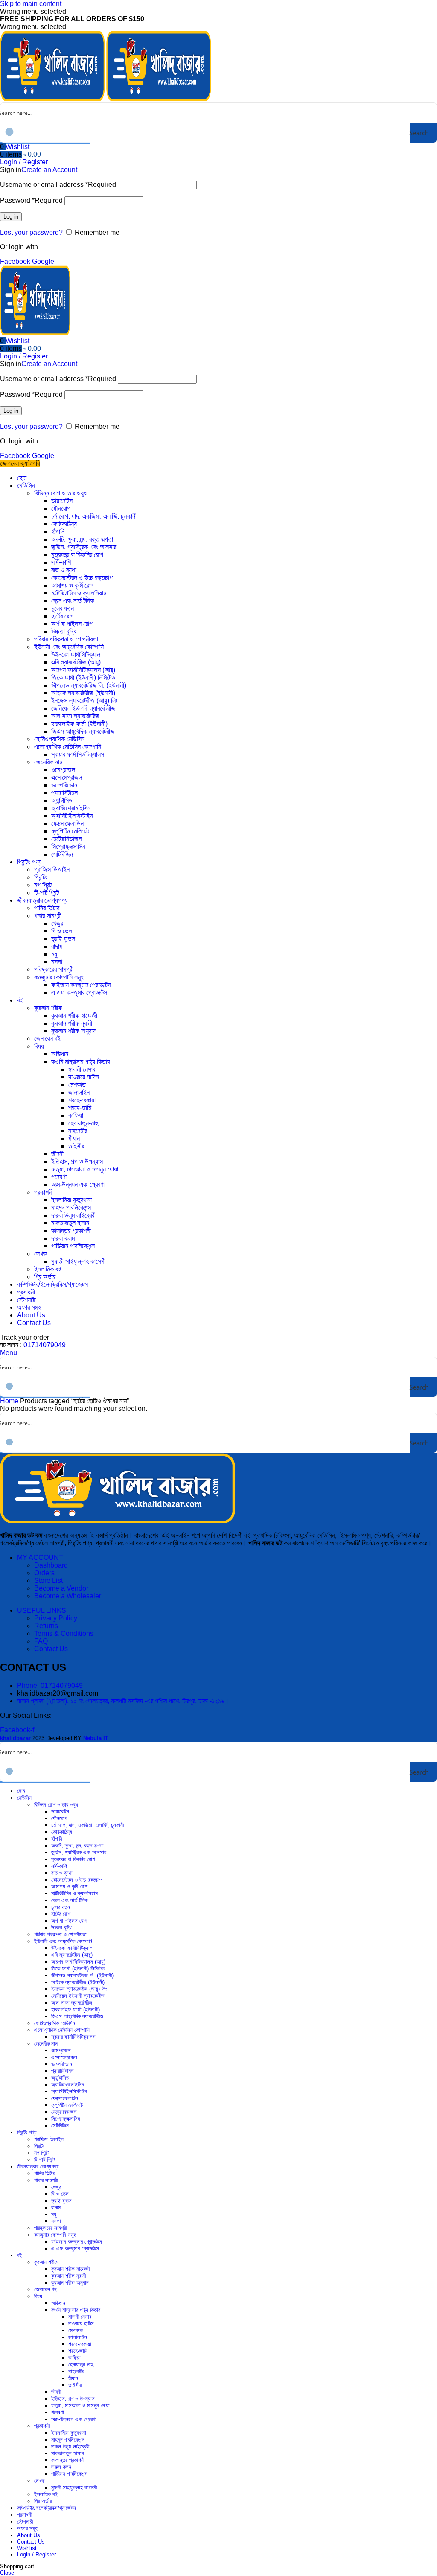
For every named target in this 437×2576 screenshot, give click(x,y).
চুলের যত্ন (63, 608)
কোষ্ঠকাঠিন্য (64, 524)
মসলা (57, 962)
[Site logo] (53, 98)
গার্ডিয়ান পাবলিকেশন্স (73, 1246)
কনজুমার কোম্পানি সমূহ (59, 977)
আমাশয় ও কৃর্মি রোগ (73, 585)
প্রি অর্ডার (45, 1277)
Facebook (16, 261)
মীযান (74, 1138)
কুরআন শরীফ (48, 1008)
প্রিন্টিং (41, 877)
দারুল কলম (63, 1238)
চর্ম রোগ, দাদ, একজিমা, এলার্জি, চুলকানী (94, 516)
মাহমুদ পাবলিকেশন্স (71, 1208)
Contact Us (51, 1649)
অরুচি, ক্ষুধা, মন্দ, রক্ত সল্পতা (82, 539)
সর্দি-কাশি (61, 562)
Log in (11, 217)
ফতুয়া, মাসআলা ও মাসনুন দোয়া (85, 1169)
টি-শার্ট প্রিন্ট (47, 893)
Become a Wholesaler (68, 1596)
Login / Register (36, 2554)
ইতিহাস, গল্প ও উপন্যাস (77, 1161)
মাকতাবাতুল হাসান (70, 1223)
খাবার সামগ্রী (48, 916)
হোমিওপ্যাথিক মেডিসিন (59, 739)
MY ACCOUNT (40, 1558)
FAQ (41, 1641)
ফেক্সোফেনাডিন (67, 823)
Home (10, 1401)
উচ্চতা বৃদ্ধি (64, 631)
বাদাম (57, 946)
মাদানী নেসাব (82, 1069)
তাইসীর (76, 1146)
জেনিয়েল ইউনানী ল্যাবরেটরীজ (83, 708)
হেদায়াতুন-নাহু (83, 1123)
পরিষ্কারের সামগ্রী (54, 969)
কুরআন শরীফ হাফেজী (74, 1016)
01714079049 (45, 1345)
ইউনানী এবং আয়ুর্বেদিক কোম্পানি (69, 647)
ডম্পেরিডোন (64, 785)
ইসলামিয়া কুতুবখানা (71, 1200)
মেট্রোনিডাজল (67, 839)
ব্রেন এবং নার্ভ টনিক (73, 601)
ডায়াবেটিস (62, 501)
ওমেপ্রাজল (63, 770)
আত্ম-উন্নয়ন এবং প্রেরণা (78, 1185)
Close (7, 2573)
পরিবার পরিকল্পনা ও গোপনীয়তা (66, 639)
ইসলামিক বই (48, 1269)
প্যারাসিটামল (64, 793)
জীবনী (57, 1154)
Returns (46, 1626)
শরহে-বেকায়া (82, 1100)
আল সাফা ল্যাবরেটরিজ (75, 716)
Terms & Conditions (64, 1633)
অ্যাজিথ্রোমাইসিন (71, 808)
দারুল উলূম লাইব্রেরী (73, 1215)
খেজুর (57, 923)
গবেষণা (59, 1177)
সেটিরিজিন (62, 854)
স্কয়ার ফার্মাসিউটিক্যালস (78, 754)
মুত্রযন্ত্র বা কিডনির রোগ (77, 555)
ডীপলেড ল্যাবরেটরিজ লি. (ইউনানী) (89, 685)
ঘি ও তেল (62, 931)
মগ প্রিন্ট (43, 885)
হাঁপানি (58, 532)
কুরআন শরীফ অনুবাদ (73, 1031)
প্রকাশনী (44, 1192)
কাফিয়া (76, 1115)
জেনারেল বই (47, 1039)
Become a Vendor (61, 1588)
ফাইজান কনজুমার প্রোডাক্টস (81, 985)
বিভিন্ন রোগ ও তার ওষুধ (60, 493)
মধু (54, 954)
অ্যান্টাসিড (62, 800)
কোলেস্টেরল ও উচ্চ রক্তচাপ (82, 578)
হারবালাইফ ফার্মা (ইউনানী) (79, 724)
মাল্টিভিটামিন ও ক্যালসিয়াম (79, 593)
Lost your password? (31, 232)
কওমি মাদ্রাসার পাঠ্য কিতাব (80, 1062)
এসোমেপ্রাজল (67, 777)
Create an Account (49, 170)
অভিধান (60, 1054)
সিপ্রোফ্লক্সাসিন (68, 847)
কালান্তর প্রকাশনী (71, 1231)
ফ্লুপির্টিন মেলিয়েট (70, 831)
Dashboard (51, 1565)
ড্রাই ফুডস (63, 939)
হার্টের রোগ (63, 616)
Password (31, 200)
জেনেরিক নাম (48, 762)
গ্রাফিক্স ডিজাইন (52, 870)
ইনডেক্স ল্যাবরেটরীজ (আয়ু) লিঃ (84, 701)
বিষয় (39, 1046)
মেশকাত (77, 1085)
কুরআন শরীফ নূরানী (72, 1023)
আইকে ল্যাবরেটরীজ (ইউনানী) (83, 693)
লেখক (40, 1254)
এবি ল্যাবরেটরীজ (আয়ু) (76, 662)
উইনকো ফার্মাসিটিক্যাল (76, 654)
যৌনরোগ (61, 508)
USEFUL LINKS (42, 1610)
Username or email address (58, 185)
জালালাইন (79, 1092)
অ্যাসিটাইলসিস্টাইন (72, 816)
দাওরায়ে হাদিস (84, 1077)
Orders (44, 1573)
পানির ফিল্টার (47, 908)
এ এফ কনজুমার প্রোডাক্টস (79, 992)
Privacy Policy (56, 1618)
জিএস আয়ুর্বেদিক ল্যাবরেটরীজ (83, 731)
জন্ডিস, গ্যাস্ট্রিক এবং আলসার (84, 547)
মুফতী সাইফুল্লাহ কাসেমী (78, 1261)
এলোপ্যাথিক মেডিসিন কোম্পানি (68, 747)
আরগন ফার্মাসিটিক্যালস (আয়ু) (83, 670)
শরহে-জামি (80, 1108)
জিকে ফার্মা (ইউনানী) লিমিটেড (83, 678)
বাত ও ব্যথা (64, 570)
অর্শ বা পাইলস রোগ (72, 624)
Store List (48, 1581)
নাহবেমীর (78, 1131)
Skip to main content (31, 4)
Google (43, 261)
